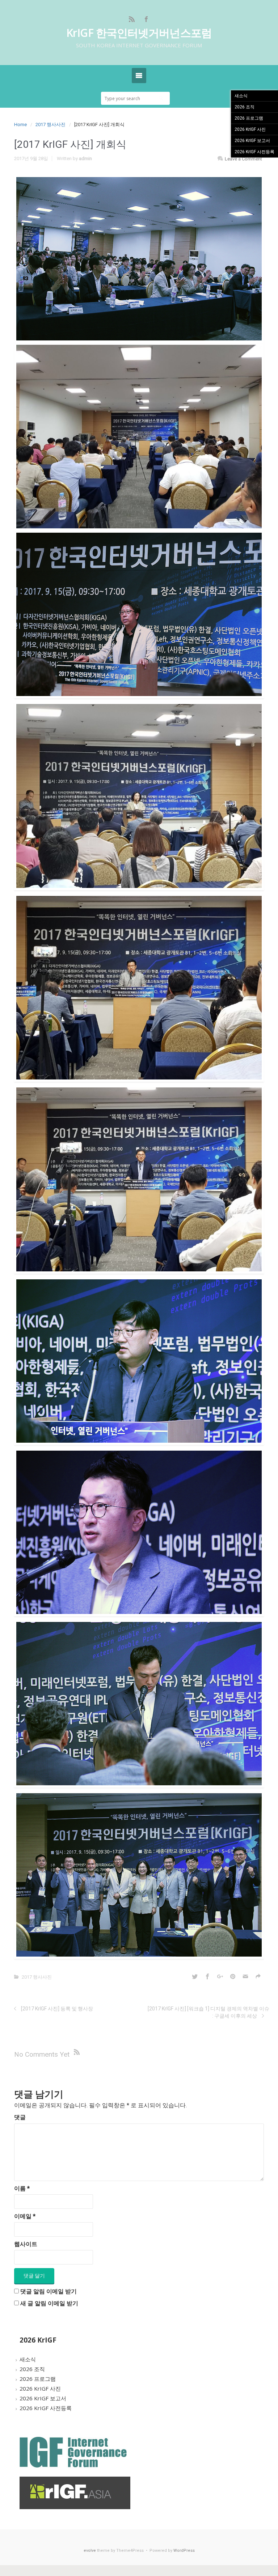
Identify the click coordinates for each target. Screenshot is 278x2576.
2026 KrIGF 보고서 (43, 2398)
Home (20, 124)
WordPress (184, 2551)
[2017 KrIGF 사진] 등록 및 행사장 (57, 2009)
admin (85, 158)
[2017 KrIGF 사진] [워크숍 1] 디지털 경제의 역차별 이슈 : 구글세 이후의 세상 (208, 2012)
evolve (90, 2551)
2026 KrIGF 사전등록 (46, 2408)
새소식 (28, 2359)
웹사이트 (26, 2244)
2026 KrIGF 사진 (40, 2388)
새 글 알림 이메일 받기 (49, 2303)
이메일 (25, 2216)
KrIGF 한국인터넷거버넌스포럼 (139, 33)
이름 (22, 2188)
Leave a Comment (243, 159)
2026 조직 (32, 2369)
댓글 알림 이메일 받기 (49, 2291)
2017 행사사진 (50, 124)
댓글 (20, 2117)
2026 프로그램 (38, 2379)
